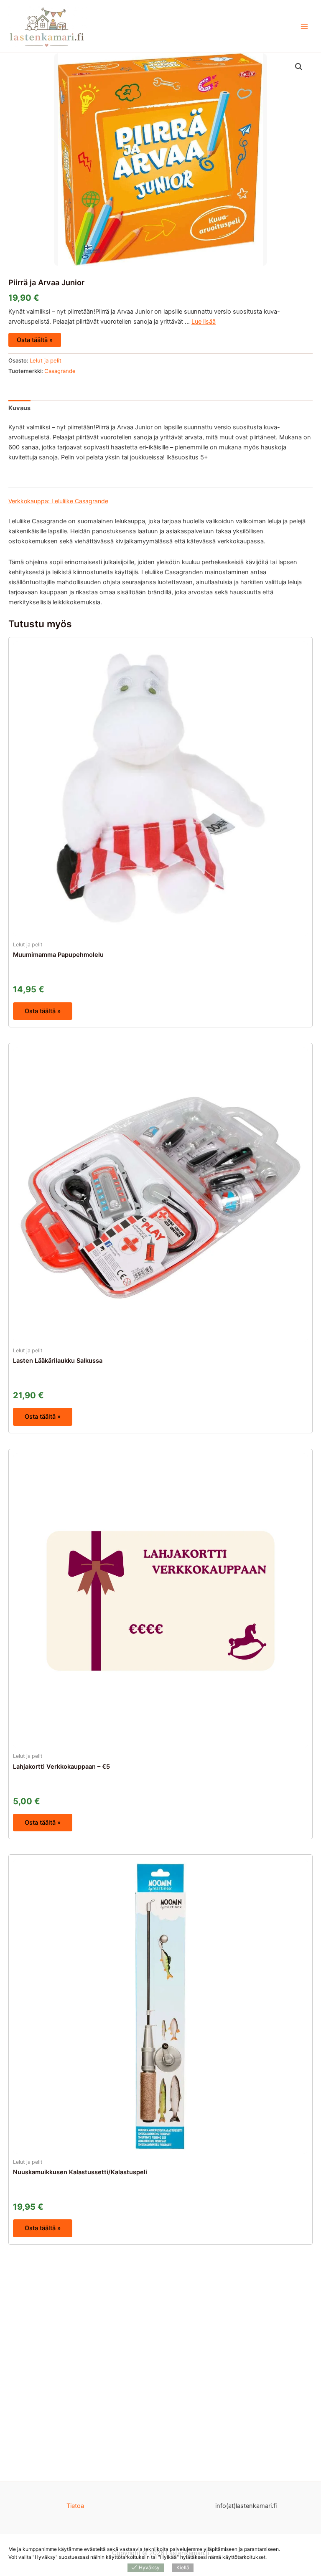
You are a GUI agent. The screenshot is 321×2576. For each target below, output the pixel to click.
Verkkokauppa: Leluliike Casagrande (58, 501)
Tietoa (75, 2506)
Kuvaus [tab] (19, 408)
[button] (299, 67)
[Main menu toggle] (304, 26)
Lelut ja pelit (46, 360)
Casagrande (60, 371)
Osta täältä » (35, 340)
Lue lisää (204, 322)
